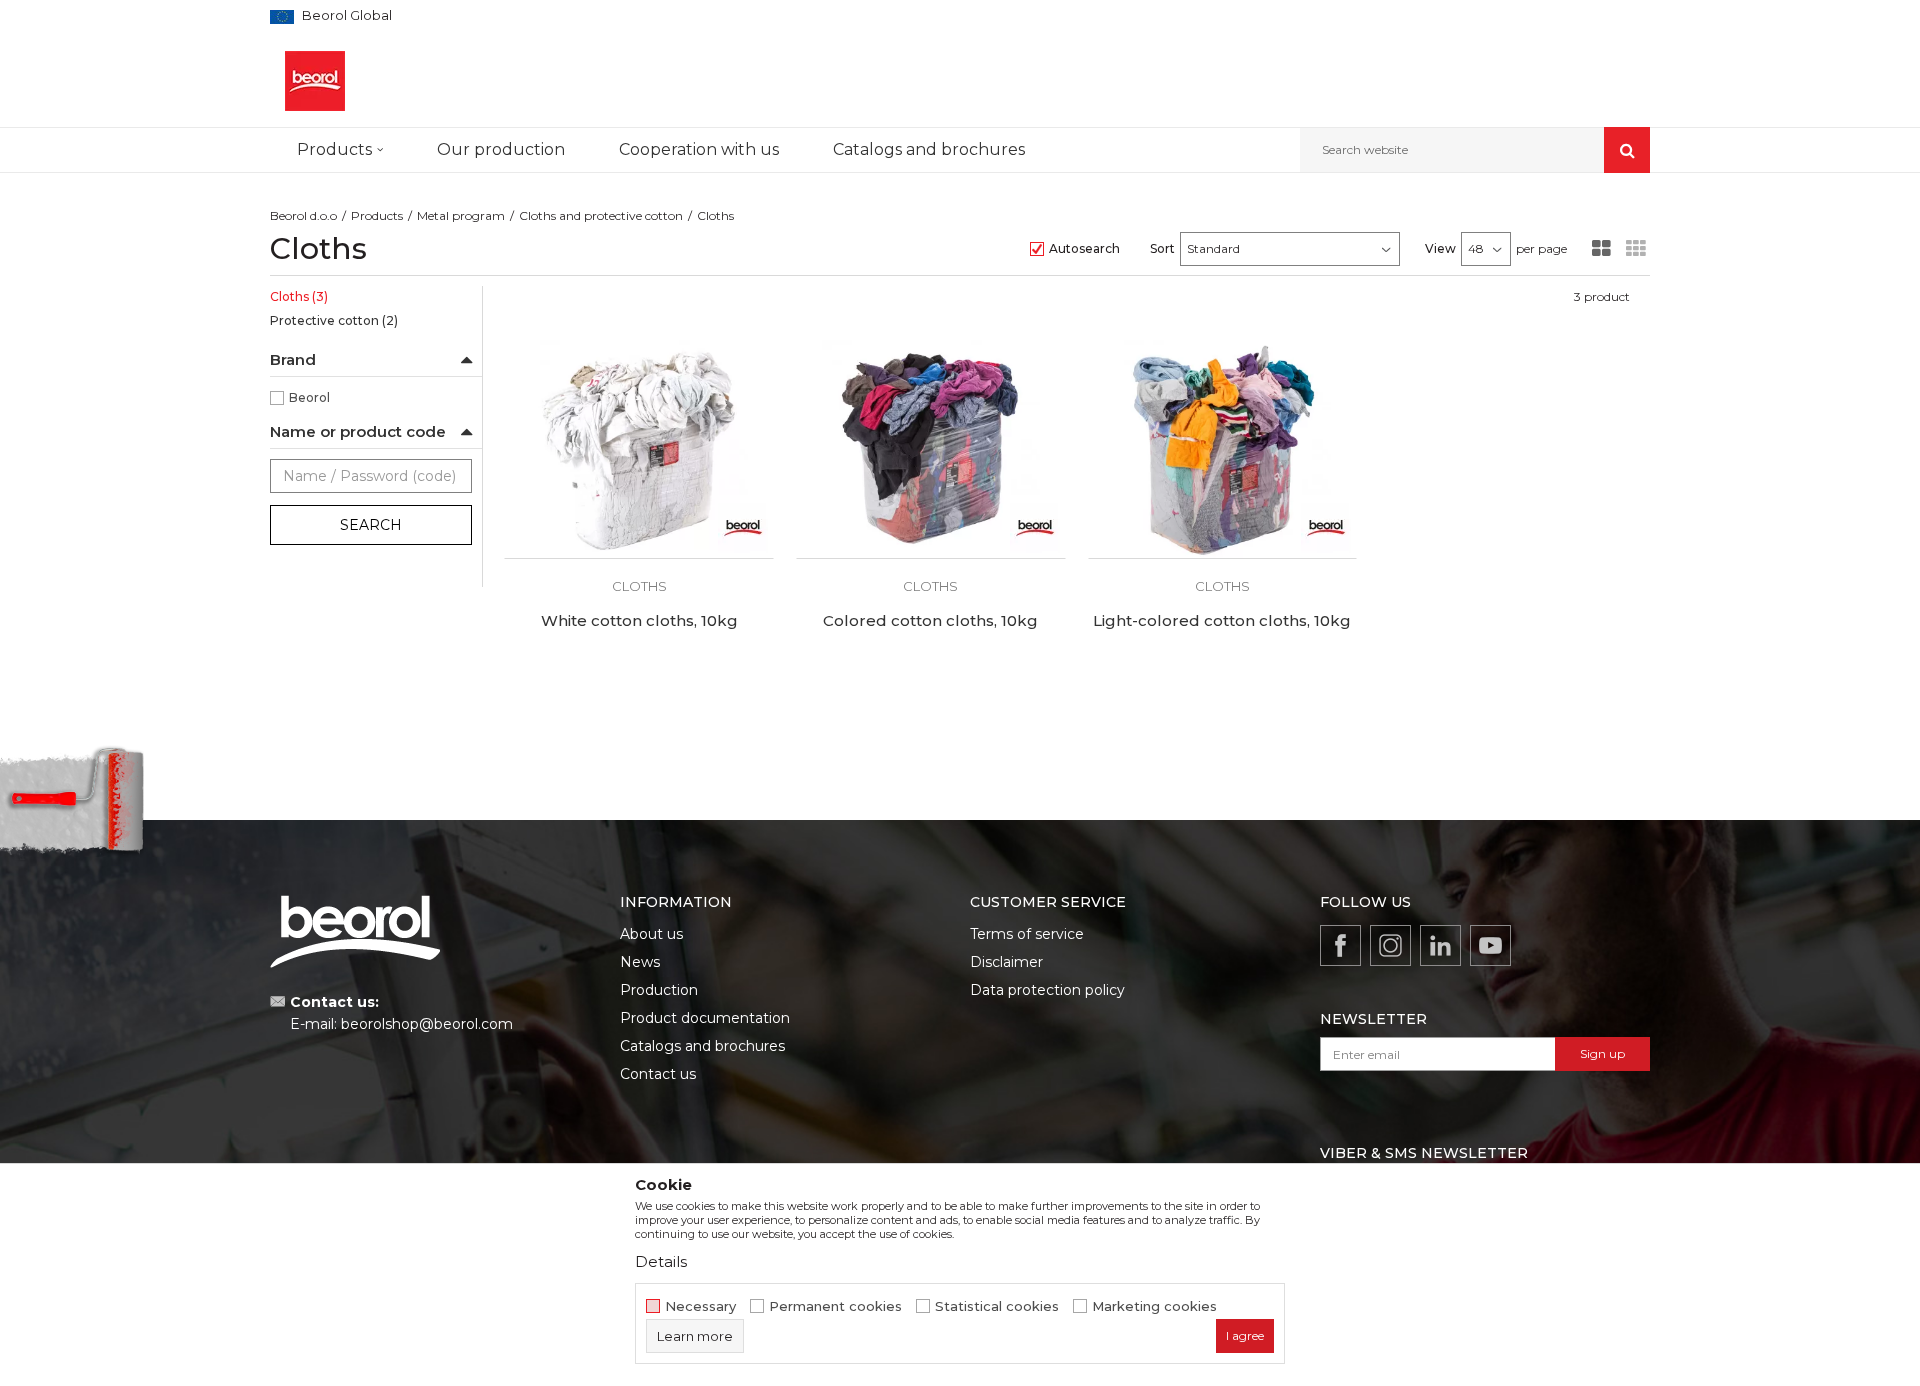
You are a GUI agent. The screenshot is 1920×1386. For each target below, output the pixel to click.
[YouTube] (1490, 945)
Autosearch (1084, 248)
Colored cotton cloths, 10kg (930, 621)
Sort (1162, 248)
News (640, 962)
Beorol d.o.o (303, 215)
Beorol (309, 397)
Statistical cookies (997, 1306)
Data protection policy (1047, 990)
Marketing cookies (1154, 1306)
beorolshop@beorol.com (427, 1024)
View (1440, 248)
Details (661, 1261)
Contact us (658, 1074)
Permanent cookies (835, 1306)
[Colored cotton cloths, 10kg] (931, 449)
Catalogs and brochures (702, 1046)
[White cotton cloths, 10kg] (639, 449)
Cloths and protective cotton (601, 215)
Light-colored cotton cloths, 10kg (1222, 621)
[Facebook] (1340, 945)
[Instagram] (1390, 945)
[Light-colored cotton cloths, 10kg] (1223, 449)
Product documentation (705, 1018)
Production (659, 990)
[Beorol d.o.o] (315, 81)
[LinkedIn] (1440, 945)
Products (377, 215)
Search (371, 525)
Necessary (700, 1306)
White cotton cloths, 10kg (639, 621)
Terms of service (1027, 934)
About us (651, 934)
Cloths (299, 296)
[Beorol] (743, 528)
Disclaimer (1006, 962)
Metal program (461, 215)
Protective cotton (334, 320)
